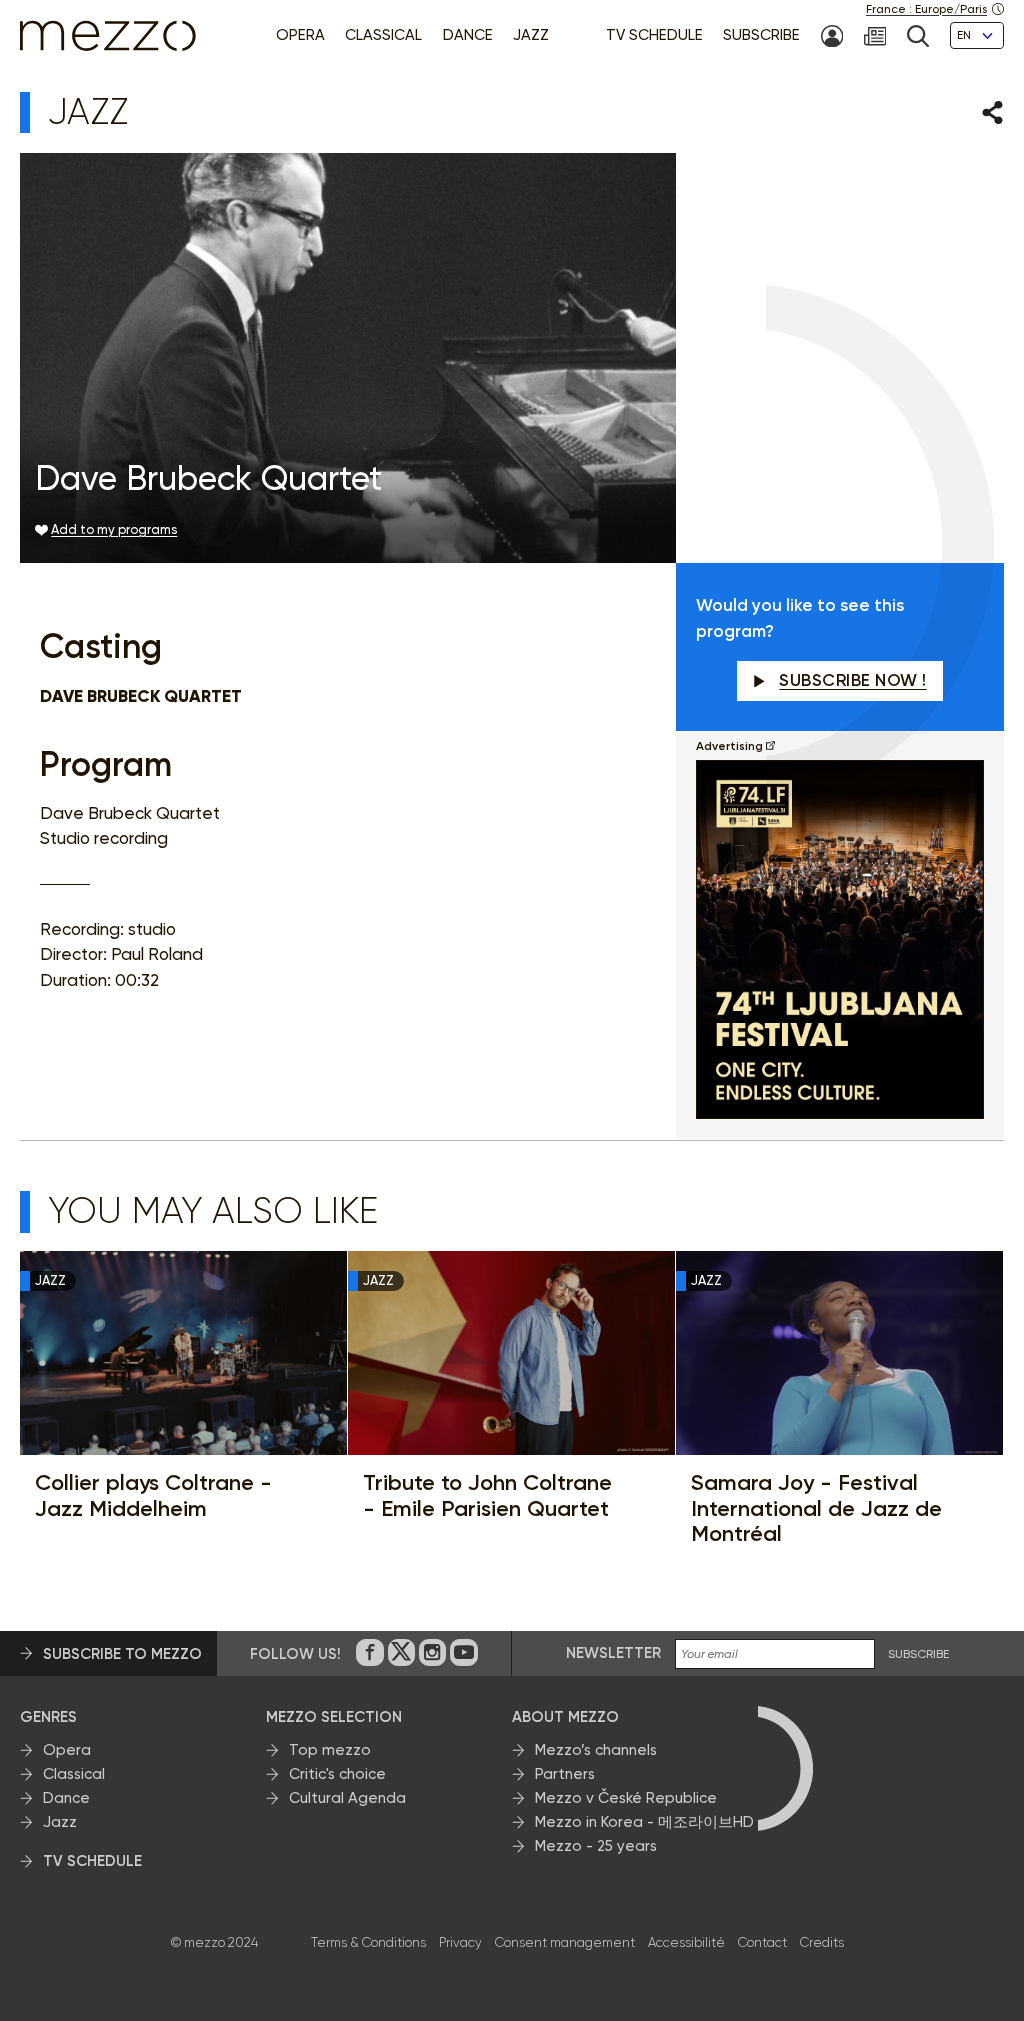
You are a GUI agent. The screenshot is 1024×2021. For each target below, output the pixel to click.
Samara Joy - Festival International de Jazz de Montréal (816, 1508)
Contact (762, 1942)
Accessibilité (686, 1942)
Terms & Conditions (368, 1942)
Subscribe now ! (853, 680)
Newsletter (613, 1653)
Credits (822, 1942)
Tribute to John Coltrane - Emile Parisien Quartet (487, 1495)
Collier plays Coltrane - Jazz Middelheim (153, 1495)
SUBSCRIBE (918, 1654)
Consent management (565, 1942)
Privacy (460, 1942)
